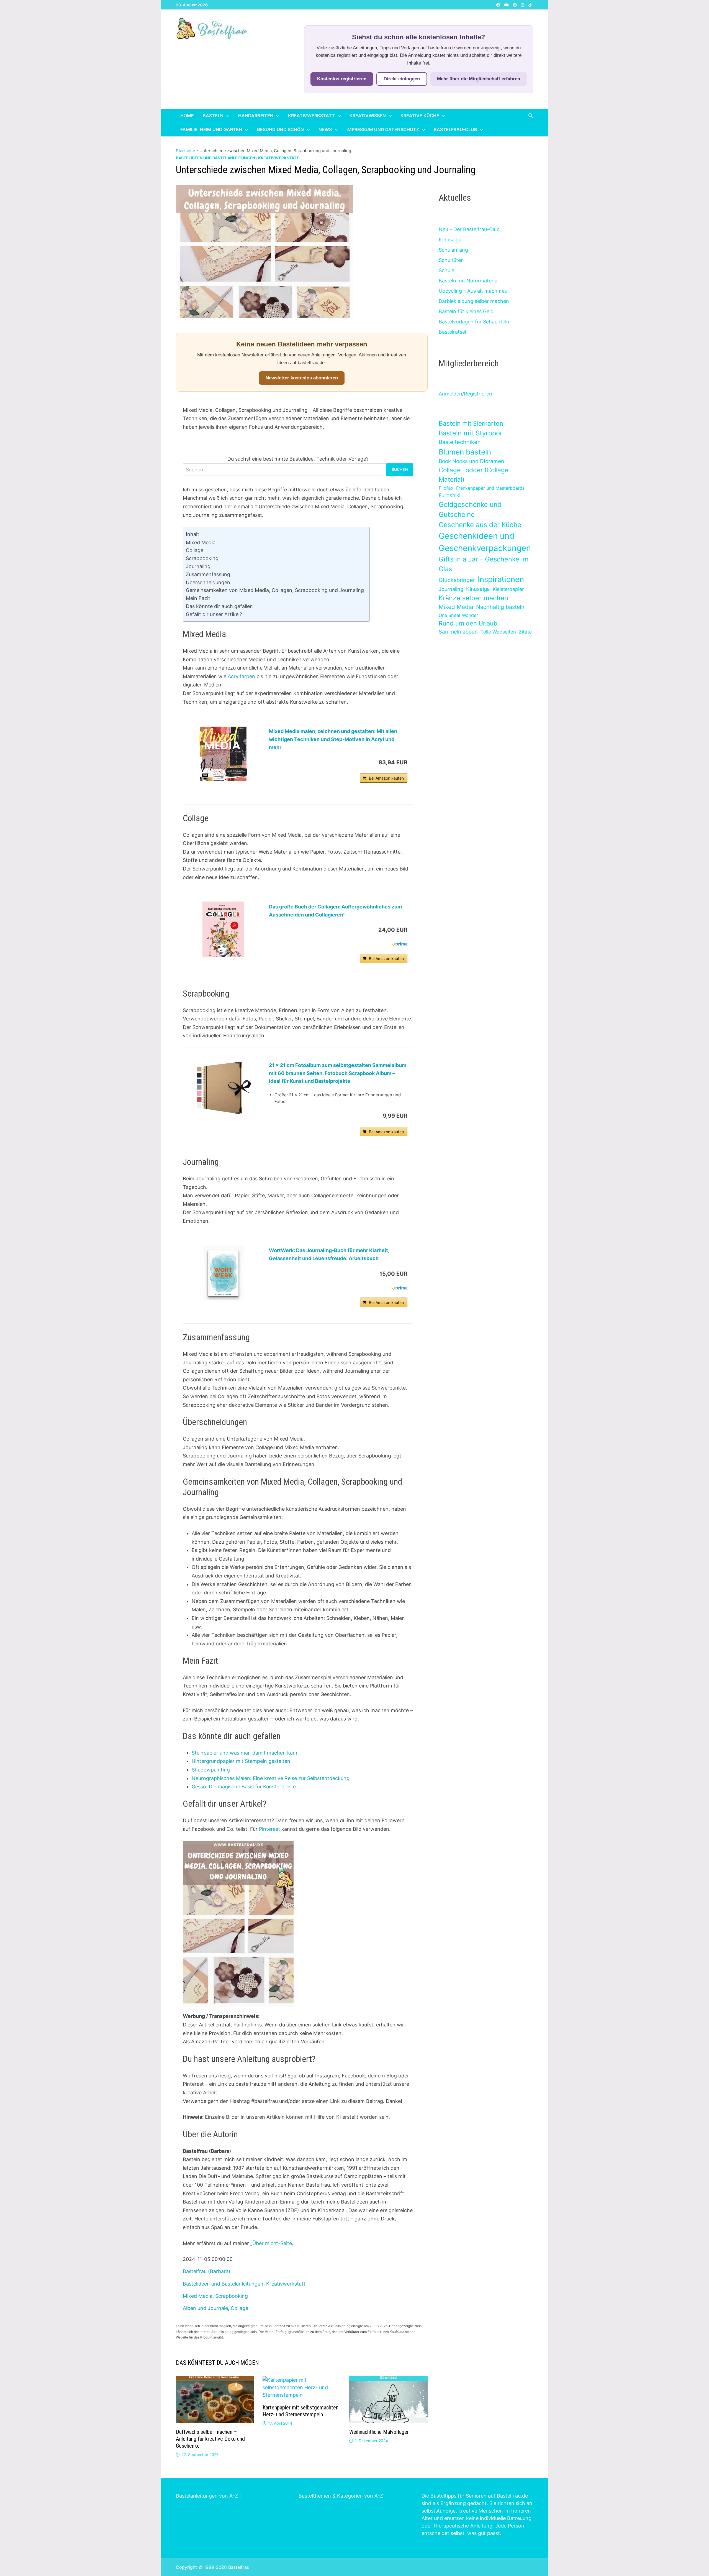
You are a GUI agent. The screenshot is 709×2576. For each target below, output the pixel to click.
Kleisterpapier (508, 589)
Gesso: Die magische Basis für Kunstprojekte (244, 1787)
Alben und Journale (205, 2308)
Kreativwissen (368, 116)
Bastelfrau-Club (455, 129)
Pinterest (269, 1829)
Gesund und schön (280, 129)
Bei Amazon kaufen (386, 778)
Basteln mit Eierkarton (471, 423)
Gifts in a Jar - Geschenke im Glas (484, 564)
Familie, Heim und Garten (211, 129)
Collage (195, 550)
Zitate (525, 632)
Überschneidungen (208, 582)
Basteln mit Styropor (471, 433)
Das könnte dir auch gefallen (219, 606)
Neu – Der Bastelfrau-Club (469, 229)
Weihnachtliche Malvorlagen (379, 2432)
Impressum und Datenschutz (383, 129)
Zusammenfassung (208, 574)
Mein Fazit (198, 598)
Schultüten (451, 260)
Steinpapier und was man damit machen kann (245, 1753)
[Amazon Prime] (400, 944)
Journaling (198, 566)
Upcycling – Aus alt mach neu (473, 291)
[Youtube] (507, 5)
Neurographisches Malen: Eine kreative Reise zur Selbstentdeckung (271, 1778)
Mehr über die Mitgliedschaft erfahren (479, 79)
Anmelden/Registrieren (465, 394)
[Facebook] (499, 5)
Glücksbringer (457, 580)
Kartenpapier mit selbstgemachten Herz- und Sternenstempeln (300, 2411)
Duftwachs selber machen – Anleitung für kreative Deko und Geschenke (210, 2439)
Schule (446, 270)
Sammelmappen (458, 632)
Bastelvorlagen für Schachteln (474, 322)
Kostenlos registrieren (342, 79)
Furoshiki (449, 495)
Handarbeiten (256, 116)
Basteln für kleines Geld (466, 311)
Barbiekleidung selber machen (474, 301)
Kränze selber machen (473, 598)
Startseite (186, 151)
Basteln (213, 116)
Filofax (446, 488)
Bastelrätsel (452, 332)
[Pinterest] (516, 5)
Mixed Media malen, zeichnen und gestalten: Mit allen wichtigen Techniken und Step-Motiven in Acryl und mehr (333, 739)
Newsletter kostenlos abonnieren (302, 378)
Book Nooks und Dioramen (471, 461)
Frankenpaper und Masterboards (490, 488)
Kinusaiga (450, 240)
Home (187, 116)
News (325, 129)
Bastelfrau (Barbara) (207, 2271)
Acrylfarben (241, 676)
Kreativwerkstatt (311, 116)
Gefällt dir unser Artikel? (214, 614)
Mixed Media (201, 542)
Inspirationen (501, 579)
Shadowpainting (211, 1770)
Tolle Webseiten (498, 632)
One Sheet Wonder (458, 615)
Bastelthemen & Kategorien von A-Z (341, 2496)
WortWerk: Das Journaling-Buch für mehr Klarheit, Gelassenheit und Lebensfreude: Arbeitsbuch (329, 1254)
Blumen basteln (465, 452)
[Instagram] (523, 5)
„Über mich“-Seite (271, 2243)
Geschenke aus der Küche (480, 525)
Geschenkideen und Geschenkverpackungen (485, 542)
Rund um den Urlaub (468, 623)
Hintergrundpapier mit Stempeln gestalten (241, 1761)
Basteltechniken (460, 442)
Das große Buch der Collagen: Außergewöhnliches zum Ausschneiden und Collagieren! (335, 911)
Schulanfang (453, 250)
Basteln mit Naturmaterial (469, 281)
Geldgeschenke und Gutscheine (470, 510)
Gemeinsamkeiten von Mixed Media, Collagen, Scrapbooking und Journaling (275, 590)
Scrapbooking (202, 558)
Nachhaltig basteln (500, 607)
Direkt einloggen (402, 79)
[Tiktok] (530, 5)
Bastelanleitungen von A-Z (207, 2496)
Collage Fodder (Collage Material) (474, 475)
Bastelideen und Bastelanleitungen (215, 158)
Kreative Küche (420, 116)
